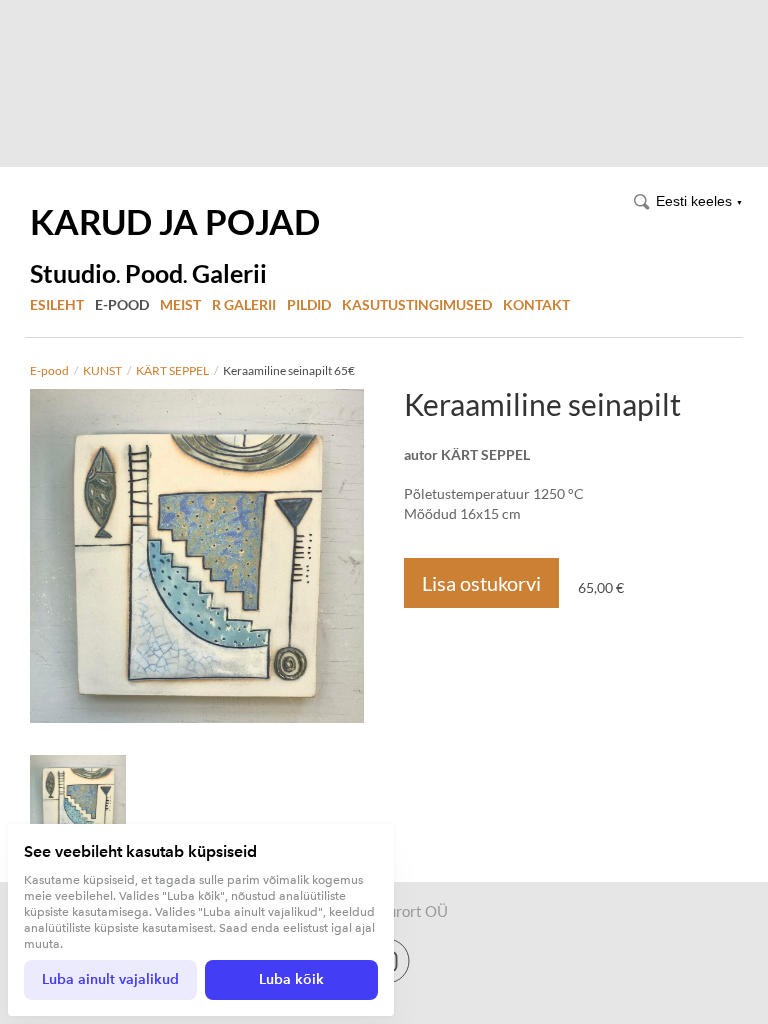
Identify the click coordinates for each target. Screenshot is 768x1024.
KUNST (102, 370)
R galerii (244, 304)
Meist (180, 304)
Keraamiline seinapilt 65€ (289, 370)
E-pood (122, 304)
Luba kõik (291, 979)
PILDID (309, 304)
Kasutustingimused (417, 304)
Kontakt (536, 304)
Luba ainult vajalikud (110, 979)
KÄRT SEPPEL (172, 370)
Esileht (57, 304)
